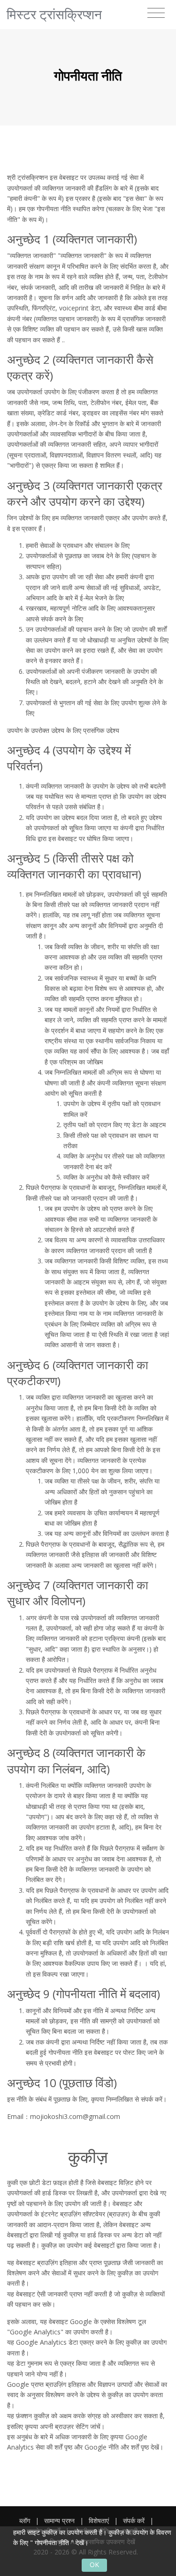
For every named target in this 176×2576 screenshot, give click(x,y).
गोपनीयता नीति (52, 2543)
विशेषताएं (99, 2521)
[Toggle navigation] (156, 13)
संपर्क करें (134, 2521)
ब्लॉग (25, 2521)
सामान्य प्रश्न (59, 2521)
